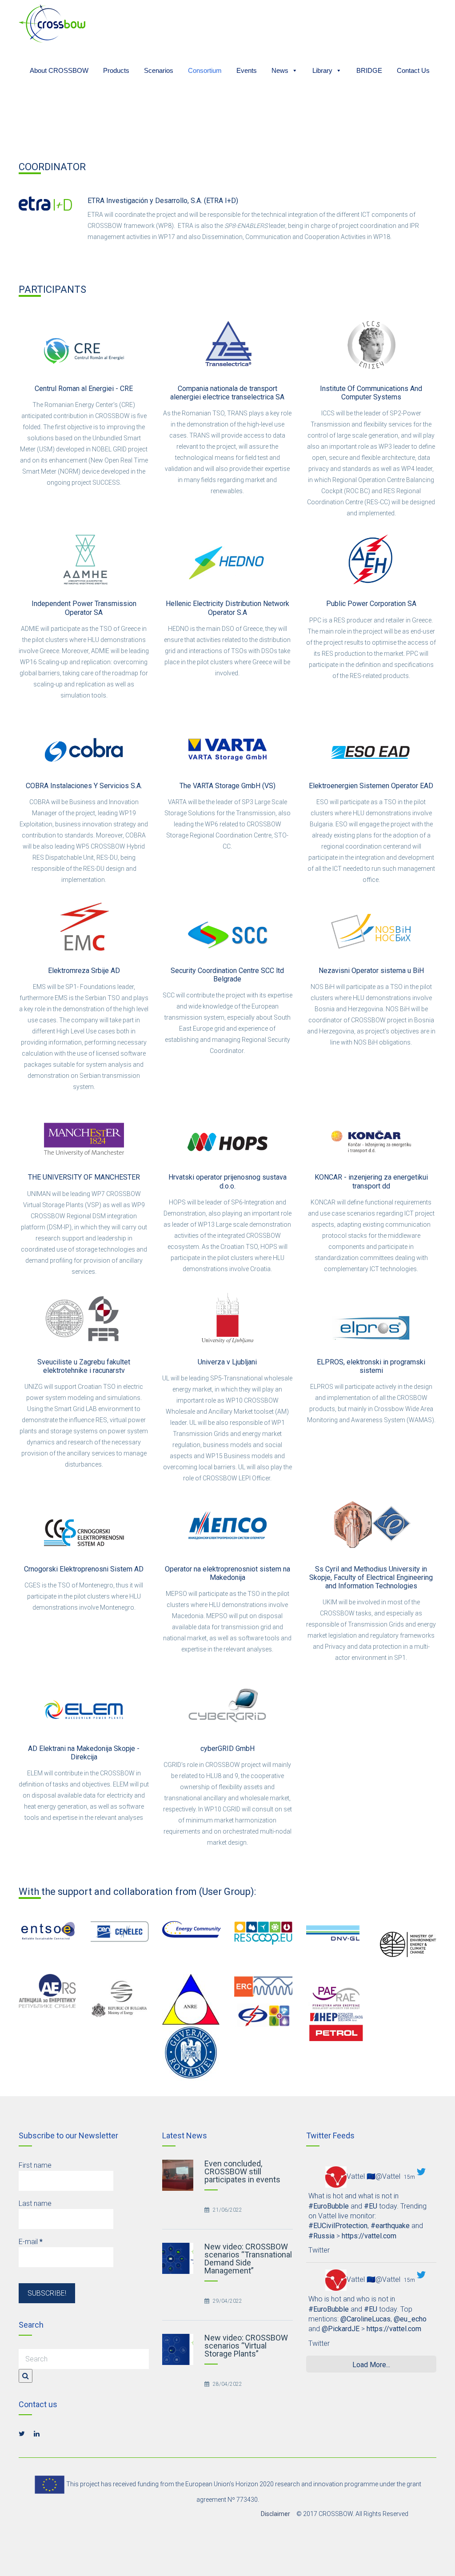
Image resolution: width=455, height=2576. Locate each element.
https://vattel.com (369, 2236)
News (280, 69)
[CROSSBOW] (52, 23)
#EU (371, 2206)
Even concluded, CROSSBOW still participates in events (242, 2171)
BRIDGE (369, 69)
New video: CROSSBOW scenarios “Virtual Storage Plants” (246, 2346)
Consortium (205, 69)
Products (116, 69)
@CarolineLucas (365, 2319)
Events (247, 69)
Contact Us (413, 69)
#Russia (321, 2236)
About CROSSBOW (59, 69)
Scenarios (159, 69)
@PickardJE (341, 2329)
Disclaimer (275, 2514)
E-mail (31, 2242)
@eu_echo (410, 2319)
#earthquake (390, 2226)
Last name (35, 2203)
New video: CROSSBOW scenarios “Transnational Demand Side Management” (248, 2259)
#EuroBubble (329, 2206)
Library (322, 69)
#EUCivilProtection (338, 2226)
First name (35, 2165)
